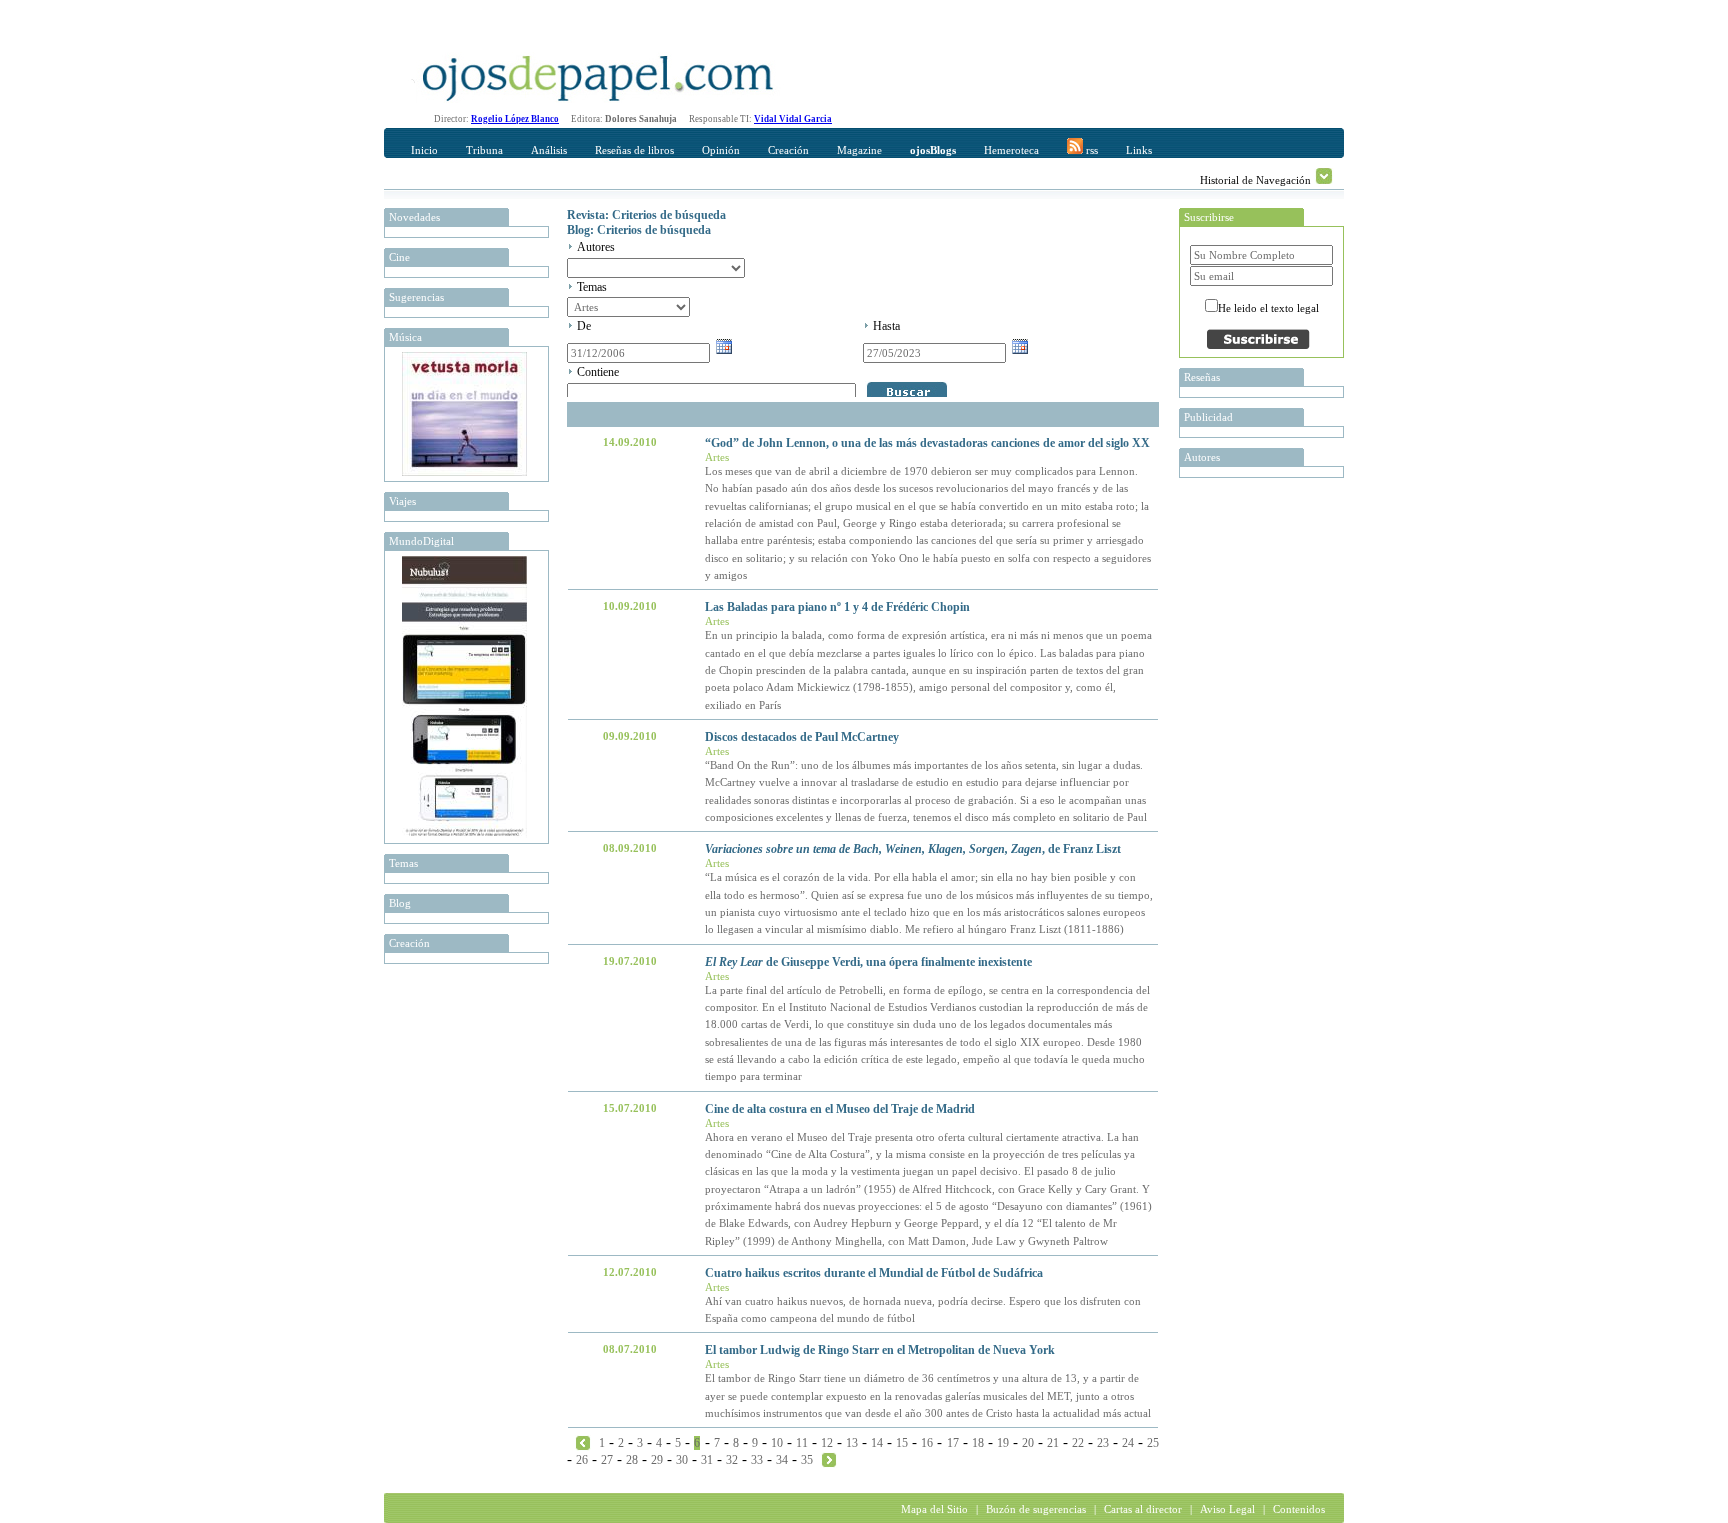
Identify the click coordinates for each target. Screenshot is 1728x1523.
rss (1090, 150)
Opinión (721, 150)
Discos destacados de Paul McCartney (802, 737)
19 (1003, 1443)
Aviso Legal (1227, 1509)
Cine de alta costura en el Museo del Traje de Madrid (840, 1109)
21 (1053, 1443)
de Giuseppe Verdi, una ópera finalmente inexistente (868, 962)
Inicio (424, 150)
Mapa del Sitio (934, 1509)
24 (1128, 1443)
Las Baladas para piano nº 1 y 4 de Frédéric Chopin (837, 607)
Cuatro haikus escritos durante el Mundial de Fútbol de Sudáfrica (874, 1273)
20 (1028, 1443)
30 (682, 1460)
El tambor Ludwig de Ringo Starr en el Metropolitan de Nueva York (880, 1350)
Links (1139, 150)
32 (732, 1460)
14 (877, 1443)
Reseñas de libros (634, 150)
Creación (788, 150)
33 (757, 1460)
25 (1153, 1443)
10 (777, 1443)
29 (657, 1460)
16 (927, 1443)
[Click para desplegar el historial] (1324, 176)
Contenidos (1299, 1509)
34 (782, 1460)
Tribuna (484, 150)
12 (827, 1443)
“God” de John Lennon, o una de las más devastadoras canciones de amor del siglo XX (927, 443)
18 (978, 1443)
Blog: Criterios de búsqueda (639, 230)
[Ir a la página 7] (829, 1459)
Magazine (859, 150)
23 (1103, 1443)
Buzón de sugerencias (1036, 1509)
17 (953, 1443)
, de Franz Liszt (913, 849)
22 (1078, 1443)
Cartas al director (1143, 1509)
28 (632, 1460)
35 (807, 1460)
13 (852, 1443)
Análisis (549, 150)
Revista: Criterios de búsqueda (646, 215)
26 (582, 1460)
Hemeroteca (1011, 150)
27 (607, 1460)
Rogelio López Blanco (515, 119)
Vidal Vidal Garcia (793, 119)
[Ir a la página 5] (583, 1442)
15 (902, 1443)
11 (802, 1443)
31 (707, 1460)
